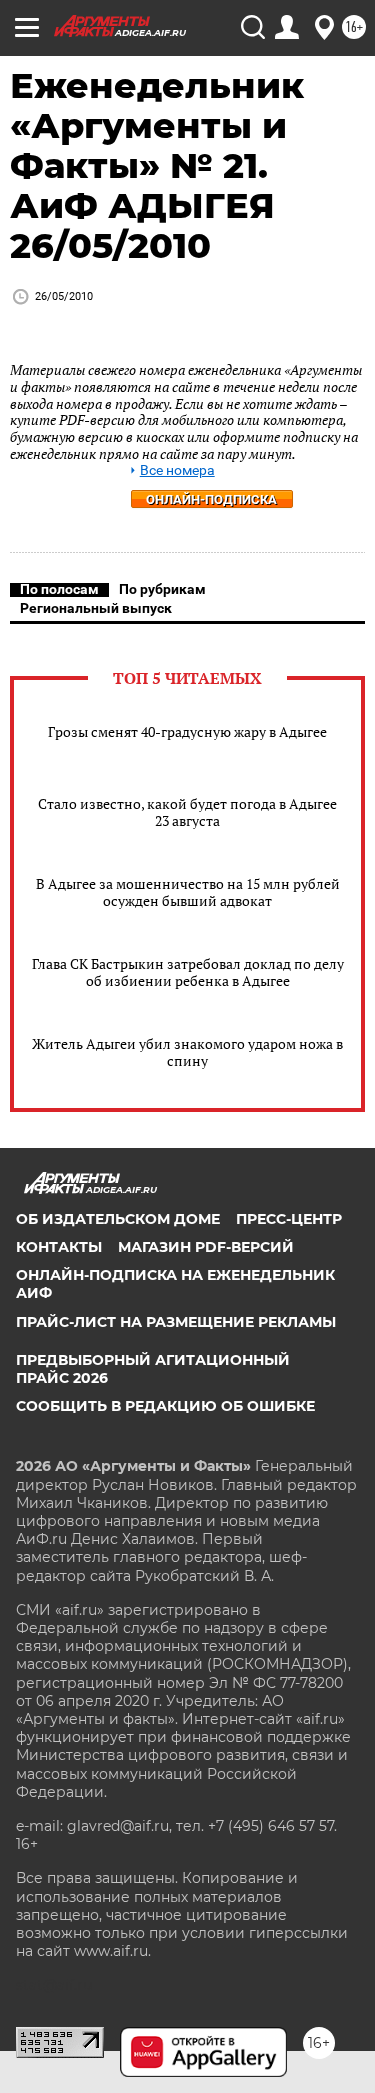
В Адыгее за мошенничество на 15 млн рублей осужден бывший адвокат (188, 892)
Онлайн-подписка (211, 499)
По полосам (59, 589)
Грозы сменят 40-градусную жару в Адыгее (187, 731)
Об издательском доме (118, 1219)
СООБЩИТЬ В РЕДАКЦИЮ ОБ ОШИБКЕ (165, 1406)
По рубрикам (162, 589)
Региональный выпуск (96, 608)
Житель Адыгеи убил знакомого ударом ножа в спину (187, 1052)
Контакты (59, 1247)
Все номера (177, 470)
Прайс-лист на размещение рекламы (176, 1322)
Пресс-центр (289, 1219)
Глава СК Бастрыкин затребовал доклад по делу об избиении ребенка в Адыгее (188, 972)
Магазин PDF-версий (206, 1247)
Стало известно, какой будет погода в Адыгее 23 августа (187, 812)
